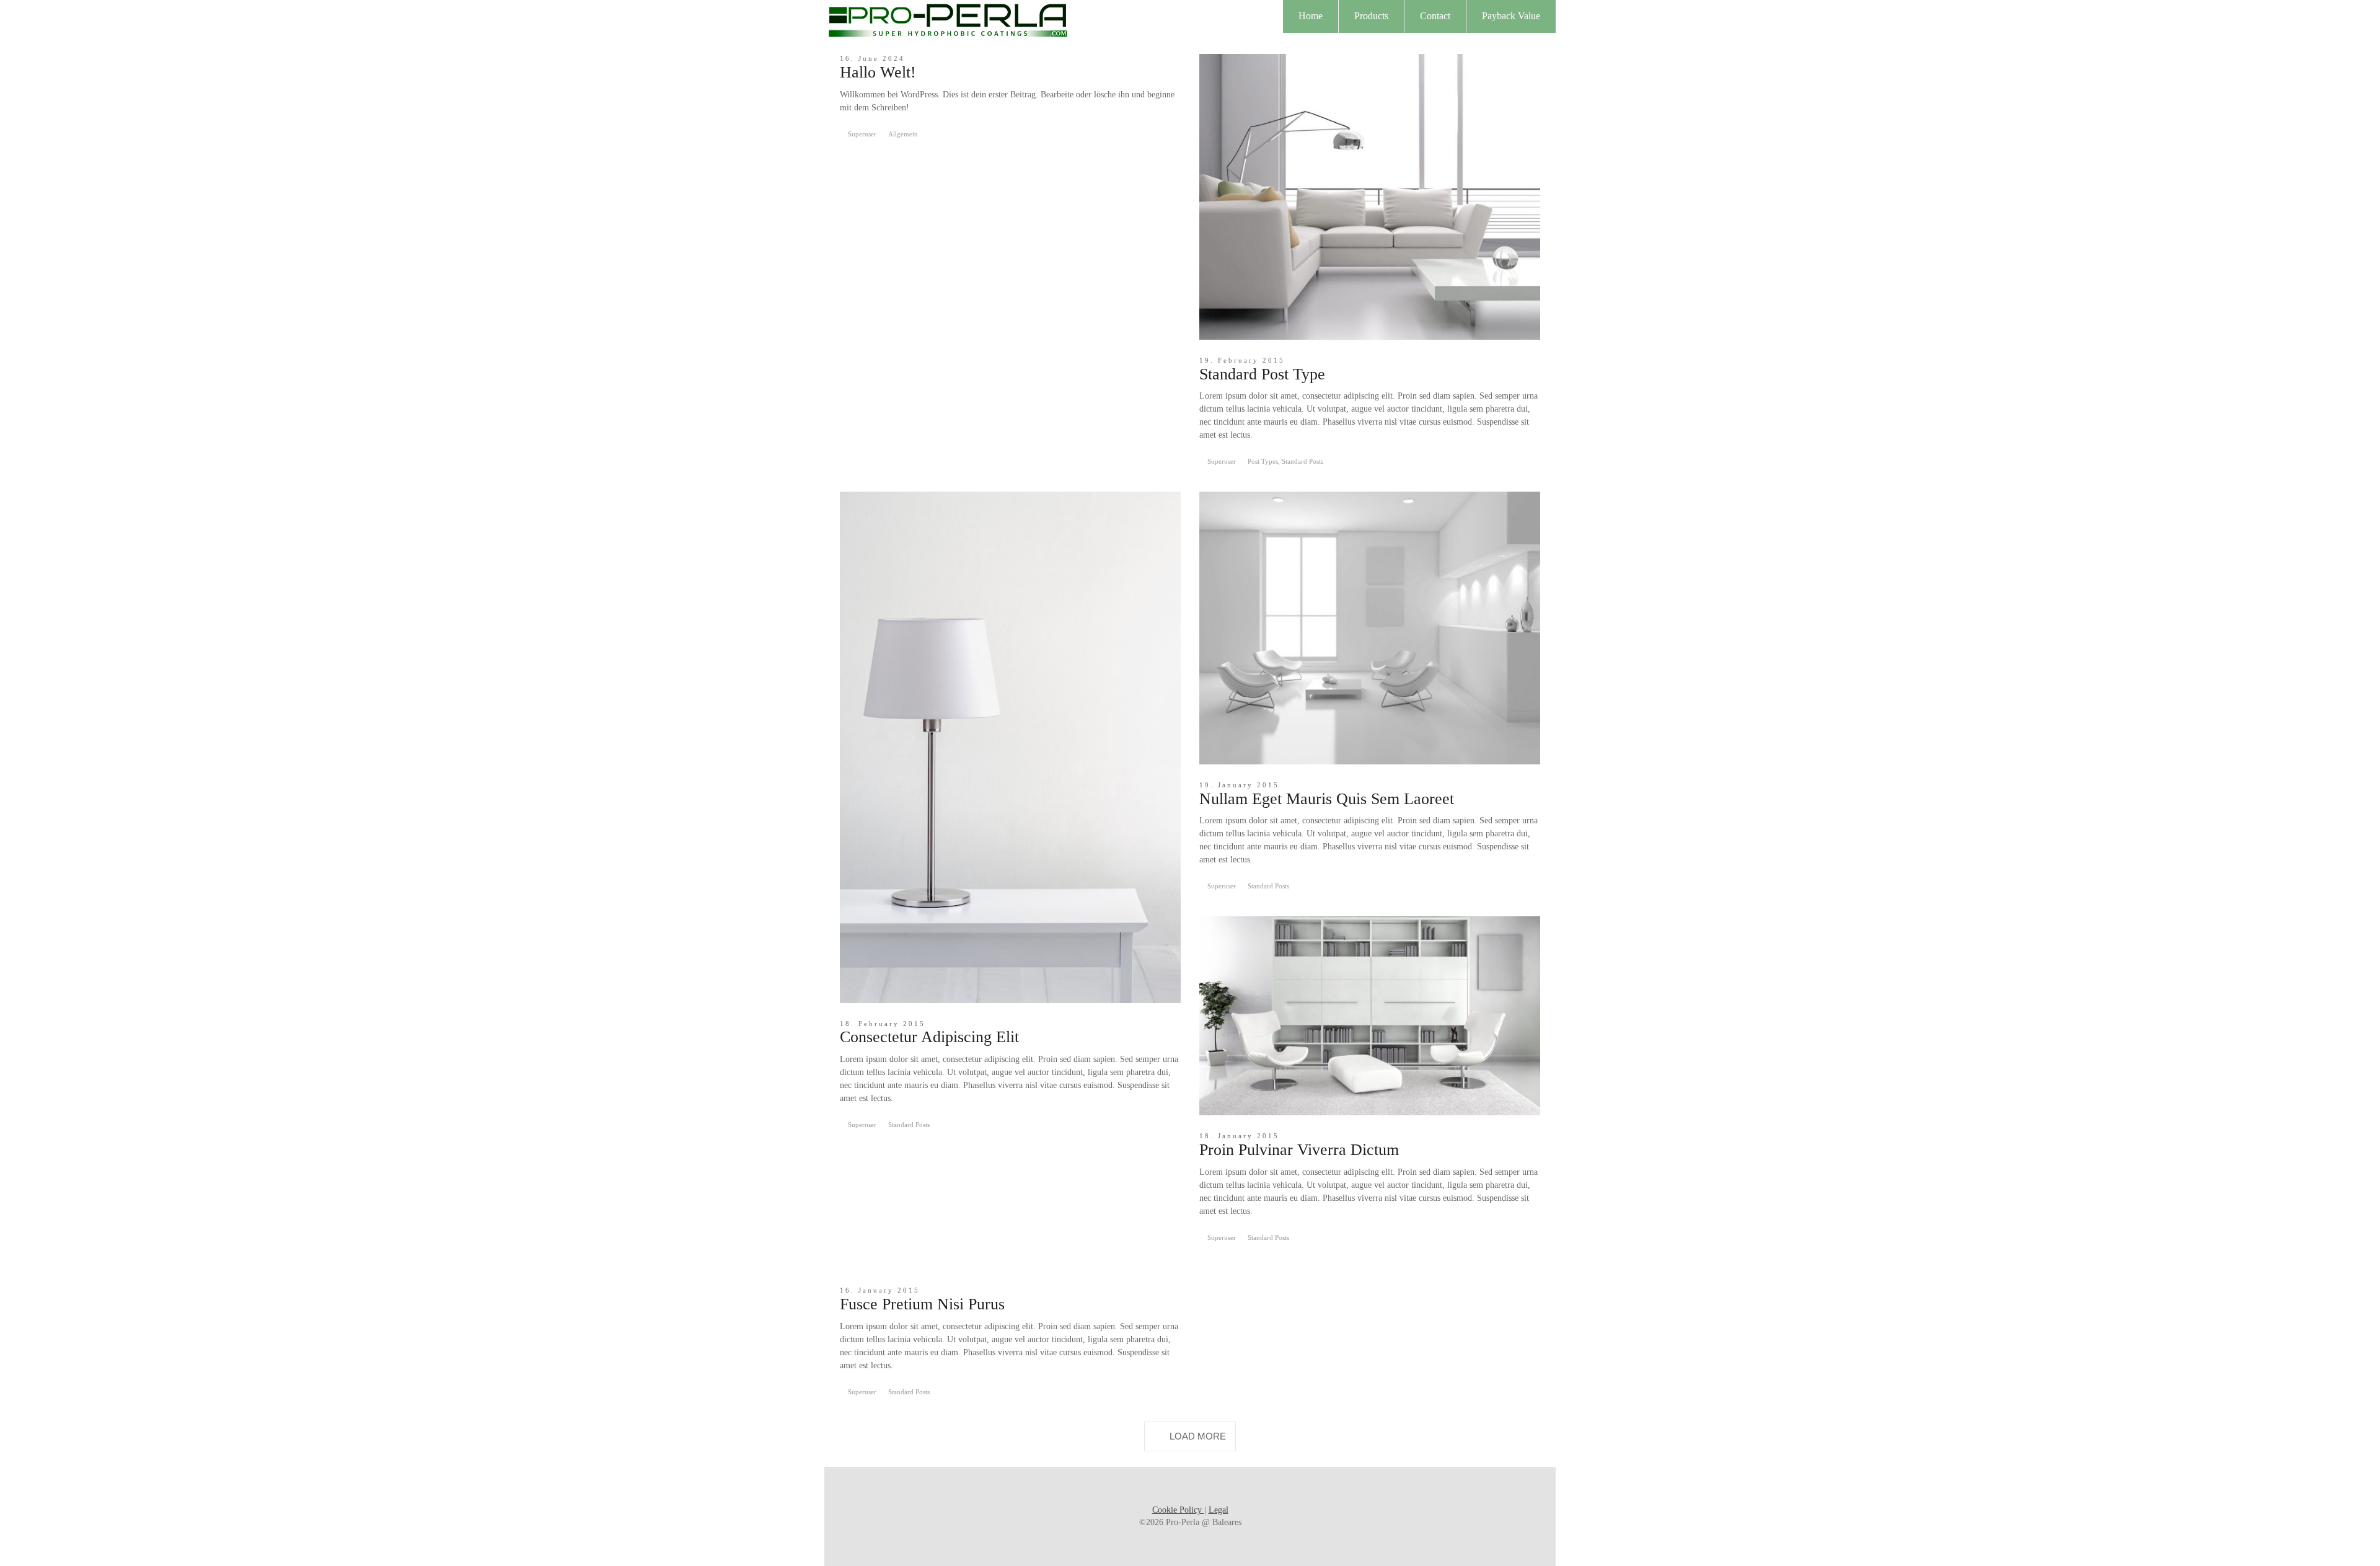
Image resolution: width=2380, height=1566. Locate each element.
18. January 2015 (1239, 1136)
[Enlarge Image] (1370, 197)
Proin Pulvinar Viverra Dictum (1299, 1150)
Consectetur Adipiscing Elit (929, 1037)
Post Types (1263, 461)
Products (1371, 16)
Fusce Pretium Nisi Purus (922, 1304)
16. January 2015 (880, 1290)
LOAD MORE (1198, 1436)
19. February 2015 (1242, 360)
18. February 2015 (883, 1024)
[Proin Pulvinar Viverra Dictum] (1370, 1016)
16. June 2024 (872, 58)
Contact (1435, 16)
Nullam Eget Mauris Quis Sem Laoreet (1327, 799)
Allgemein (903, 134)
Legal (1219, 1510)
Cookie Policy (1178, 1510)
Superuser (862, 134)
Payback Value (1511, 16)
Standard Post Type (1262, 374)
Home (1311, 16)
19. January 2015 (1239, 785)
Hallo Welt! (878, 72)
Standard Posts (1302, 461)
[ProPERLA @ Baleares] (948, 18)
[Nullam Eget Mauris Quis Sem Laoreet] (1370, 628)
